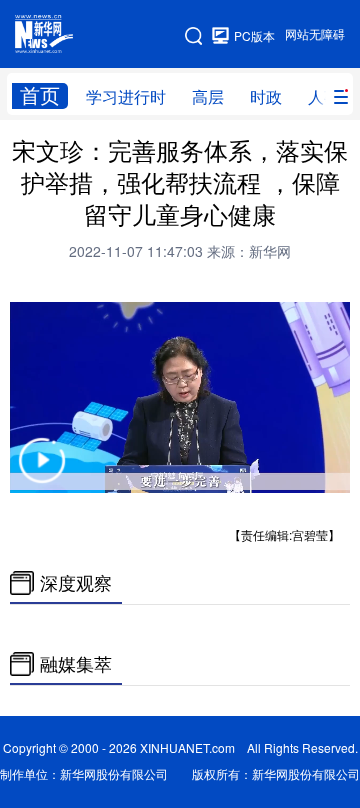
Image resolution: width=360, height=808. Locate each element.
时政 (266, 97)
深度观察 (76, 583)
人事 (324, 97)
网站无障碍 (315, 34)
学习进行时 (126, 97)
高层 (208, 97)
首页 (40, 95)
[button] (42, 473)
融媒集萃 (76, 664)
